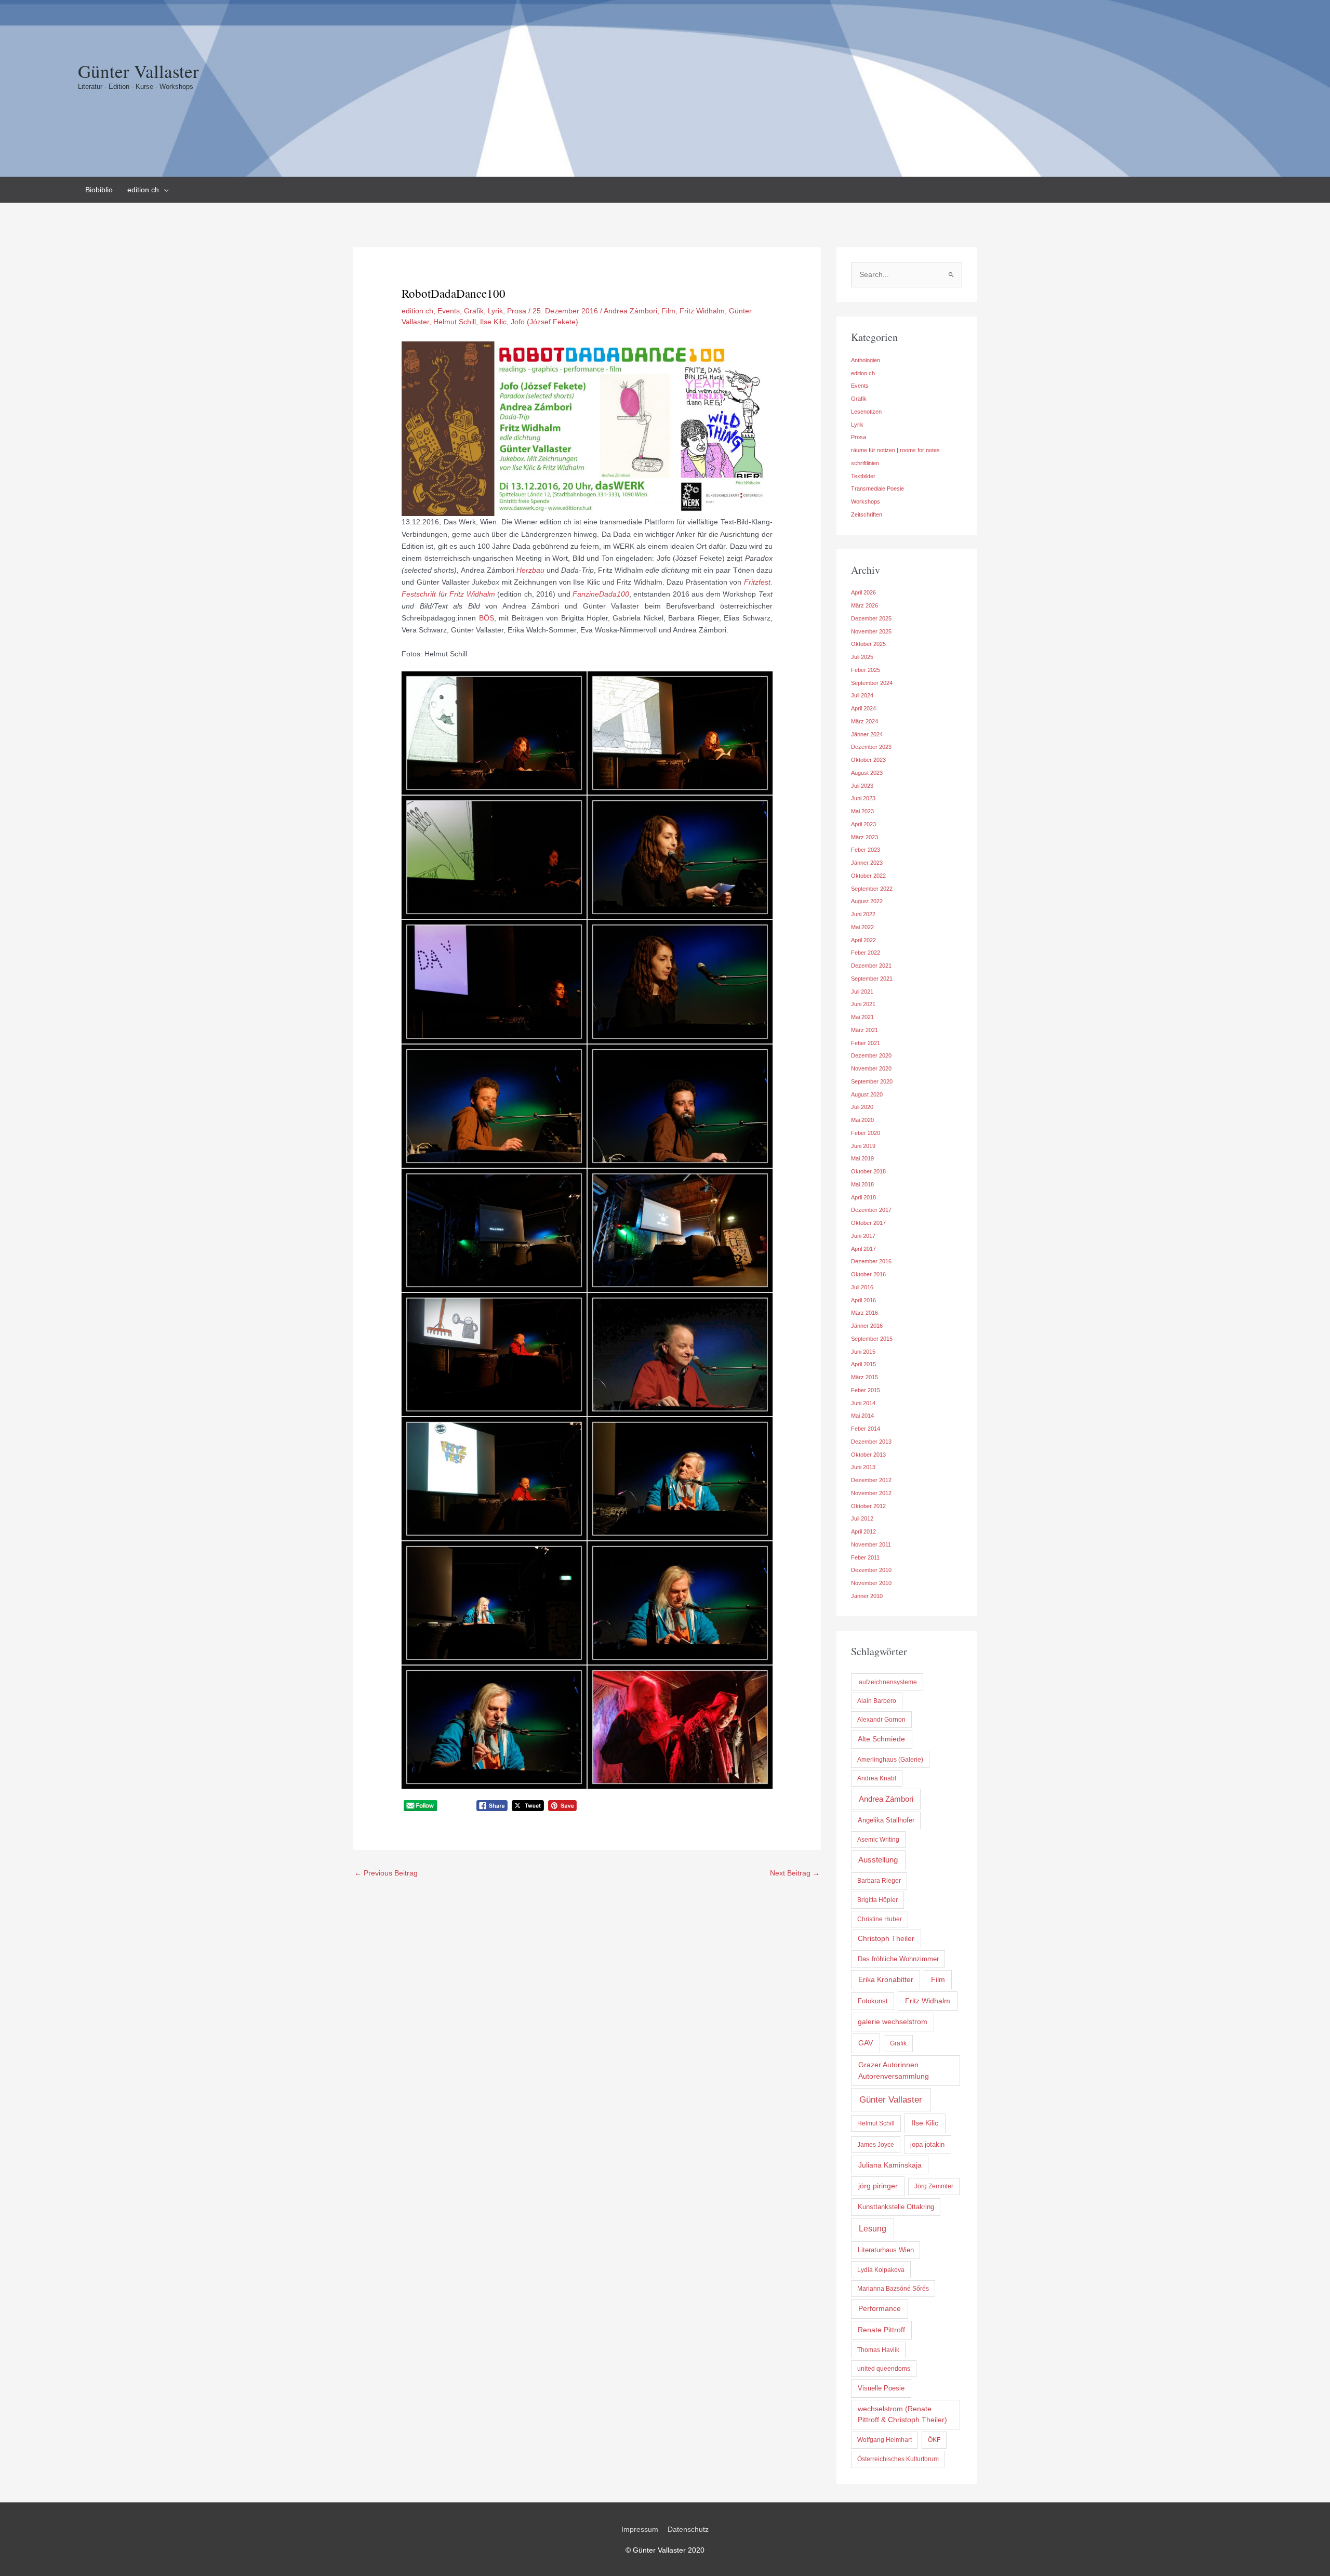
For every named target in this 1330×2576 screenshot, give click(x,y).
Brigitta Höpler (877, 1900)
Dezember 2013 (871, 1442)
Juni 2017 (863, 1236)
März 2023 (864, 837)
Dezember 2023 (871, 747)
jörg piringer (878, 2186)
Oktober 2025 (868, 644)
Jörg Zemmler (934, 2186)
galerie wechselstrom (893, 2022)
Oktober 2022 (868, 876)
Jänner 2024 (867, 734)
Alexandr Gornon (881, 1720)
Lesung (873, 2229)
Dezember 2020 (871, 1055)
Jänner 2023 (867, 863)
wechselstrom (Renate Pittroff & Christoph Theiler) (902, 2414)
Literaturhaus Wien (886, 2250)
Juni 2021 (863, 1004)
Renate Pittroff (881, 2330)
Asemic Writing (878, 1840)
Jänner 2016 (867, 1326)
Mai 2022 (862, 927)
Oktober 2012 (868, 1506)
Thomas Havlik (878, 2350)
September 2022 (872, 889)
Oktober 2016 (868, 1274)
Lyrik (495, 311)
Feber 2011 (865, 1557)
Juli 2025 (862, 657)
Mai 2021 (862, 1017)
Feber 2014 (866, 1429)
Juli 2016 (862, 1287)
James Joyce (876, 2145)
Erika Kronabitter (886, 1979)
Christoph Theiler (886, 1939)
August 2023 (867, 773)
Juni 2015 (863, 1352)
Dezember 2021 (871, 966)
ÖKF (934, 2440)
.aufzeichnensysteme (887, 1682)
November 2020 (871, 1068)
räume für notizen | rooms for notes (895, 450)
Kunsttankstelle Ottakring (896, 2207)
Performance (880, 2308)
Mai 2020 (862, 1120)
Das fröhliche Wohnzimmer (898, 1959)
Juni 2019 (863, 1146)
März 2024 (864, 721)
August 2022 (867, 901)
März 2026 (864, 605)
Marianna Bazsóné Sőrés (893, 2289)
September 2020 (872, 1081)
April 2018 (863, 1197)
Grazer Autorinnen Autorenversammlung (894, 2070)
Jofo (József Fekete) (544, 322)
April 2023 (863, 824)
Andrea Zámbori (630, 311)
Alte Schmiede (881, 1739)
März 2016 (864, 1313)
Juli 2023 (862, 786)
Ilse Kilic (493, 322)
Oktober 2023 (868, 760)
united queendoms (884, 2369)
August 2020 (867, 1094)
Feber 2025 (866, 670)
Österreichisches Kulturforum (898, 2459)
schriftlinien (865, 463)
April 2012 (863, 1531)
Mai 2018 (862, 1184)
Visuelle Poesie (881, 2388)
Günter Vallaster (138, 71)
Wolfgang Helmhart (885, 2440)
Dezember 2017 (871, 1210)
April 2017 (863, 1249)
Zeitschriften (867, 514)
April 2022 (863, 940)
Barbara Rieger (879, 1881)
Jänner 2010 (867, 1596)
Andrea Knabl (877, 1778)
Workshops (866, 501)
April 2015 (863, 1364)
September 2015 (872, 1339)
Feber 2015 (866, 1390)
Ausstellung (878, 1860)
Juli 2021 (862, 992)
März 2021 (864, 1030)
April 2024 (863, 708)
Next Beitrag (795, 1873)
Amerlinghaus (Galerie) (890, 1760)
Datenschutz (688, 2529)
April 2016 (863, 1300)
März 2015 (864, 1377)
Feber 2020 (866, 1133)
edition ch (417, 311)
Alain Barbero (877, 1701)
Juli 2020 (862, 1107)
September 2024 (872, 683)
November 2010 (871, 1583)
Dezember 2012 (871, 1480)
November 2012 (871, 1493)
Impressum (640, 2529)
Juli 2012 (862, 1518)
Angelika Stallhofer (886, 1820)
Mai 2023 (862, 811)
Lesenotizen (866, 412)
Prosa (517, 311)
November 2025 (871, 631)
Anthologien (866, 360)
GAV (866, 2043)
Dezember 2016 (871, 1261)
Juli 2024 (862, 695)
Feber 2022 (866, 953)
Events (449, 311)
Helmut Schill (455, 322)
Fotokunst (873, 2001)
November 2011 (871, 1544)
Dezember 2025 (871, 618)
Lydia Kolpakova (881, 2270)
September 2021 (872, 979)
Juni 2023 (863, 798)
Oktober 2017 (868, 1223)
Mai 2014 (862, 1416)
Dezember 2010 (871, 1570)
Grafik (474, 311)
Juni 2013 (863, 1467)
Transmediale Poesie (877, 488)
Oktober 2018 (868, 1171)
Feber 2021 (866, 1043)
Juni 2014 (863, 1403)
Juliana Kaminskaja (890, 2165)
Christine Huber (880, 1919)
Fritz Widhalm (702, 311)
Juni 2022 (863, 914)
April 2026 (863, 592)
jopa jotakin (927, 2144)
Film (668, 311)
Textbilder (863, 476)
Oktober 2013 (868, 1455)
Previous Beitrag (386, 1873)
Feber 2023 (866, 850)
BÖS (487, 618)
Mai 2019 (862, 1158)
